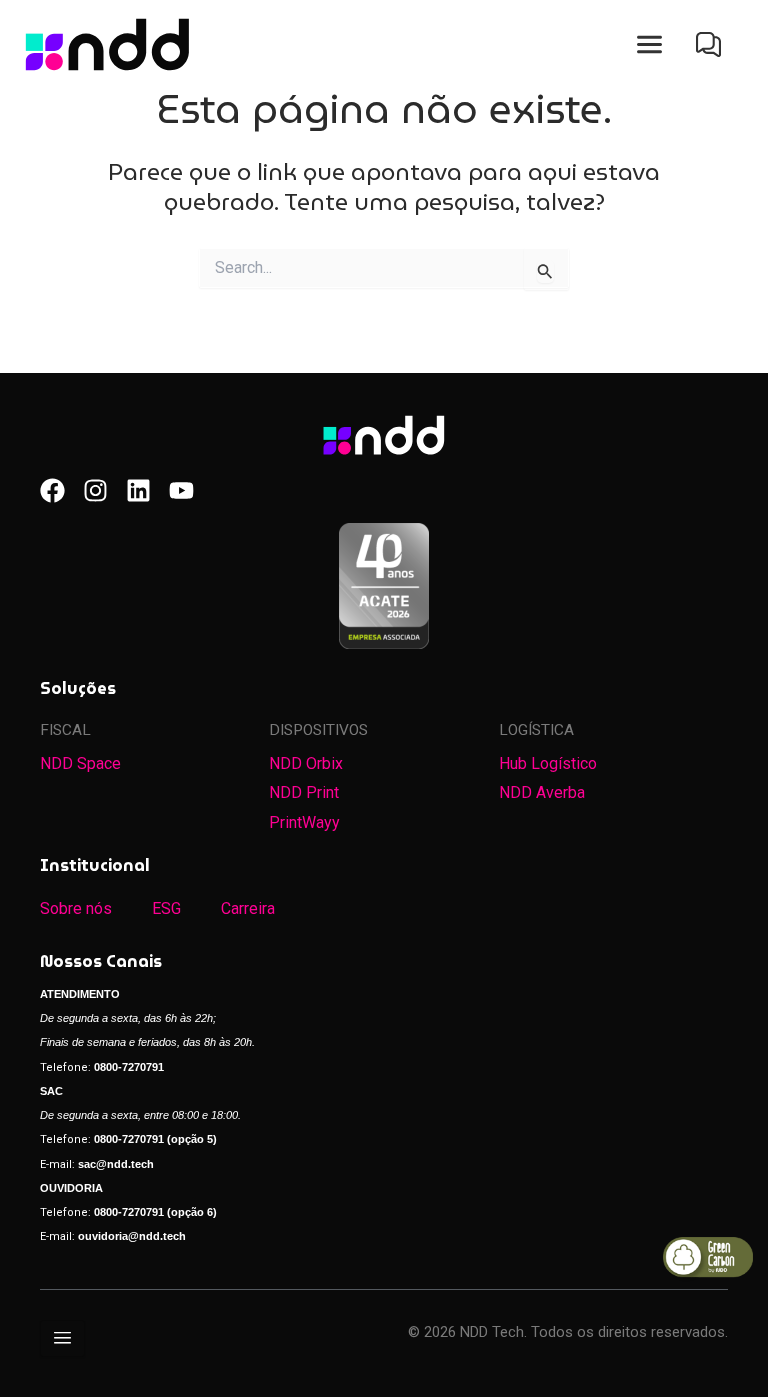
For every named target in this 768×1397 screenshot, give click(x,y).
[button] (649, 45)
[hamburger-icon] (62, 1338)
